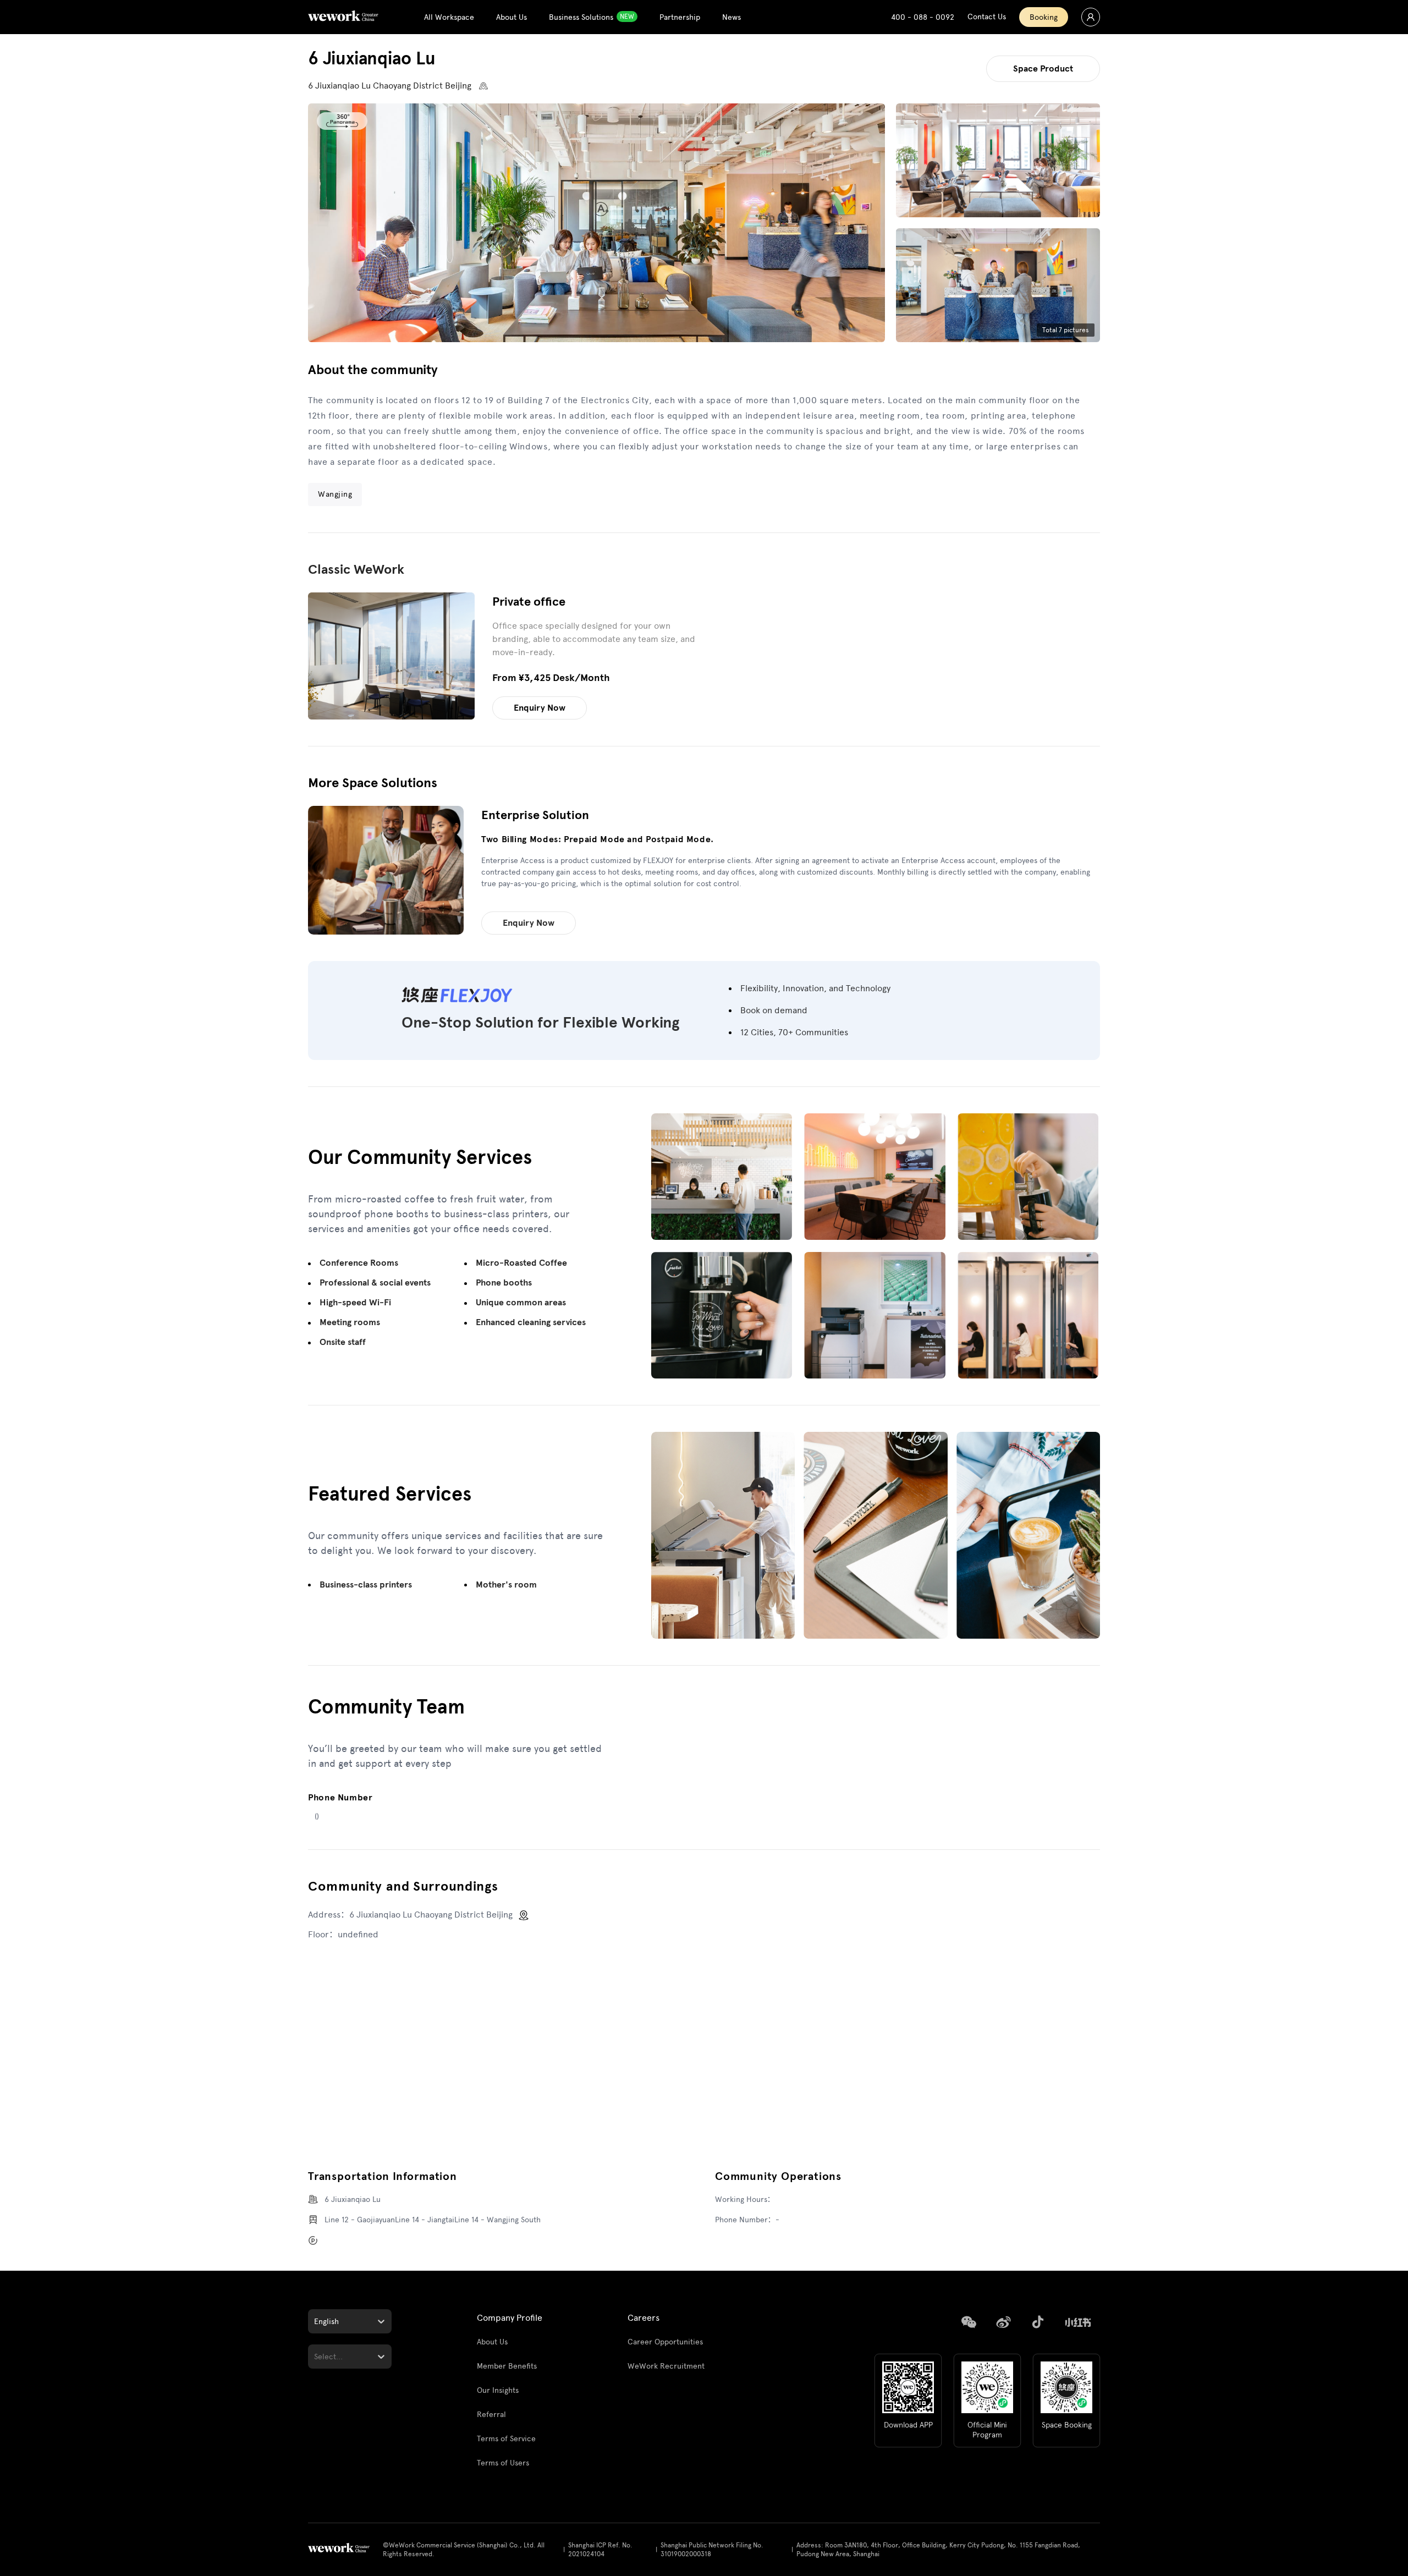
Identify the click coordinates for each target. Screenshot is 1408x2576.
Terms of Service (506, 2439)
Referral (491, 2415)
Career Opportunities (665, 2342)
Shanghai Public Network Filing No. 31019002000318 (712, 2550)
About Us (492, 2342)
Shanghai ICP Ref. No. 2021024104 (600, 2550)
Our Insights (498, 2390)
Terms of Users (503, 2463)
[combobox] (315, 2322)
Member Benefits (507, 2366)
